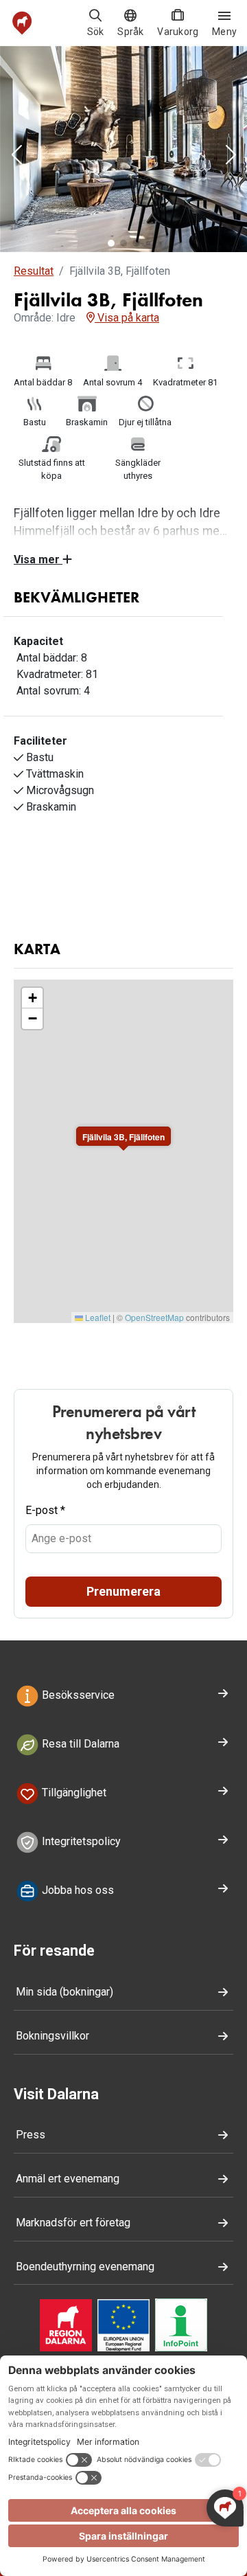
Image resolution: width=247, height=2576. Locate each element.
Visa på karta (127, 318)
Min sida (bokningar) (64, 1992)
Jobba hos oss (77, 1890)
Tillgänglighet (73, 1793)
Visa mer (38, 560)
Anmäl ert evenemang (68, 2179)
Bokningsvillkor (52, 2036)
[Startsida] (22, 23)
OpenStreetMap (154, 1317)
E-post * (45, 1510)
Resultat (34, 271)
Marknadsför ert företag (73, 2223)
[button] (16, 156)
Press (31, 2135)
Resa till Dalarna (79, 1744)
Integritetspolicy (80, 1841)
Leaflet (97, 1317)
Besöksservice (77, 1696)
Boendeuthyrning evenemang (85, 2267)
